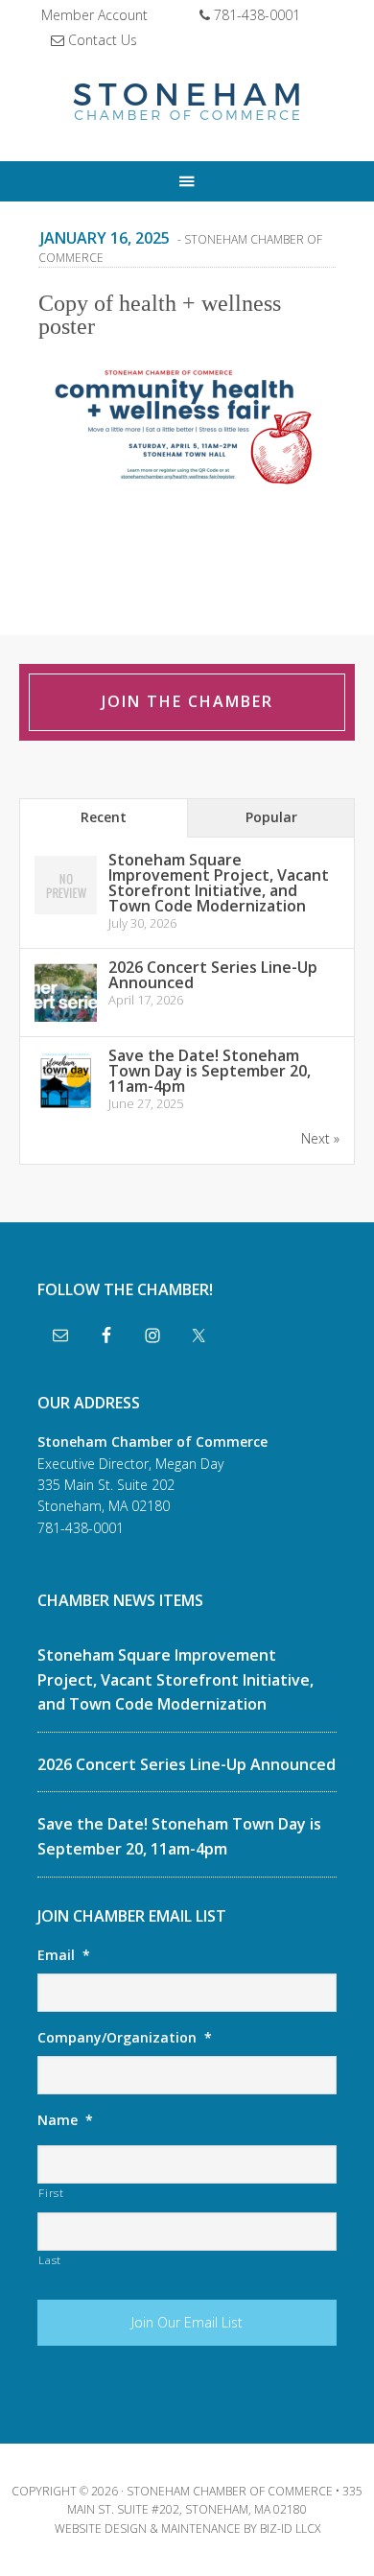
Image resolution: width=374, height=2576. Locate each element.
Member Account (94, 15)
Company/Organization (125, 2038)
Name (65, 2120)
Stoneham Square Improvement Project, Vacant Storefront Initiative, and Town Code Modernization (219, 883)
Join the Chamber (187, 701)
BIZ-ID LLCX (290, 2529)
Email (64, 1955)
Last (50, 2260)
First (51, 2193)
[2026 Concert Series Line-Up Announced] (66, 1020)
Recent (104, 817)
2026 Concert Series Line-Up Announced (213, 975)
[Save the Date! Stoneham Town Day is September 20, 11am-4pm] (66, 1109)
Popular (271, 817)
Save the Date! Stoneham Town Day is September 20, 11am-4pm (210, 1071)
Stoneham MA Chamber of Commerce (187, 104)
